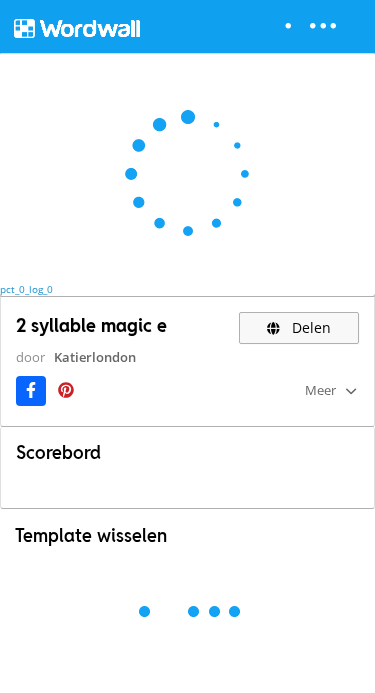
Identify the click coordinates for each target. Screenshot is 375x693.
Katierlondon (95, 357)
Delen (309, 327)
